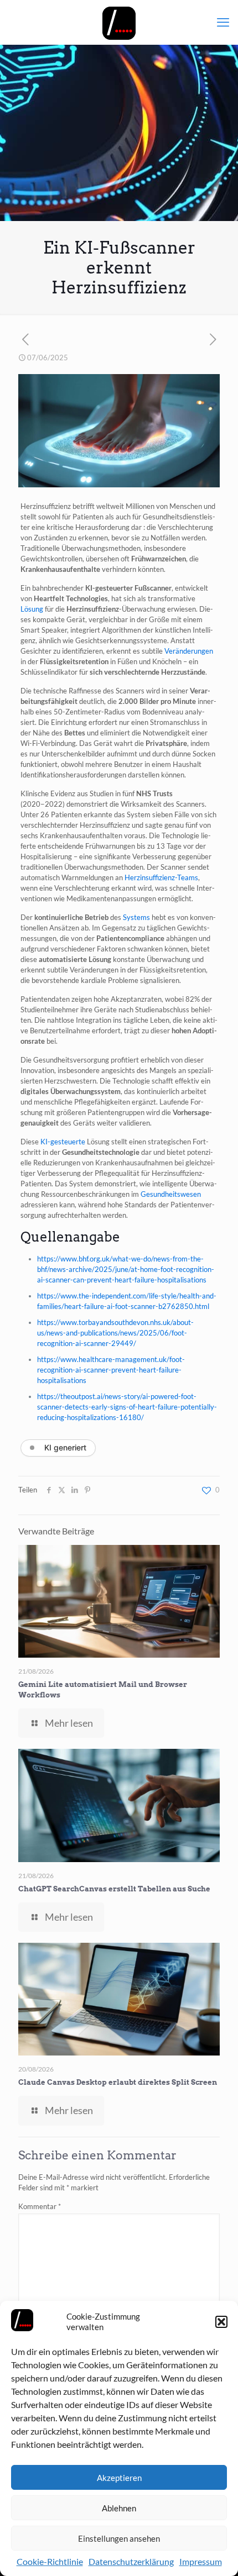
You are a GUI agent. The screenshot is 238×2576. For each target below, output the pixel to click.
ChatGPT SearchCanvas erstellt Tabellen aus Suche (114, 1889)
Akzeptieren (119, 2478)
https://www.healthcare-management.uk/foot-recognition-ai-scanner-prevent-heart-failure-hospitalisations (111, 1370)
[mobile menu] (223, 22)
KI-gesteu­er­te (63, 1142)
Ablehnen (119, 2508)
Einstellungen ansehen (119, 2538)
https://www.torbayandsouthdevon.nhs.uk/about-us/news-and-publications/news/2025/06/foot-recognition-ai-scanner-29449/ (115, 1333)
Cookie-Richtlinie (50, 2561)
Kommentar (40, 2206)
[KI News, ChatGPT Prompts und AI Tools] (119, 22)
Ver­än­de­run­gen (189, 651)
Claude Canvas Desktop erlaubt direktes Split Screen (118, 2082)
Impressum (201, 2561)
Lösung (32, 609)
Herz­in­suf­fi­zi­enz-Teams (161, 877)
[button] (221, 2322)
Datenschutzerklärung (131, 2561)
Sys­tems (136, 917)
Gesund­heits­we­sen (171, 1194)
